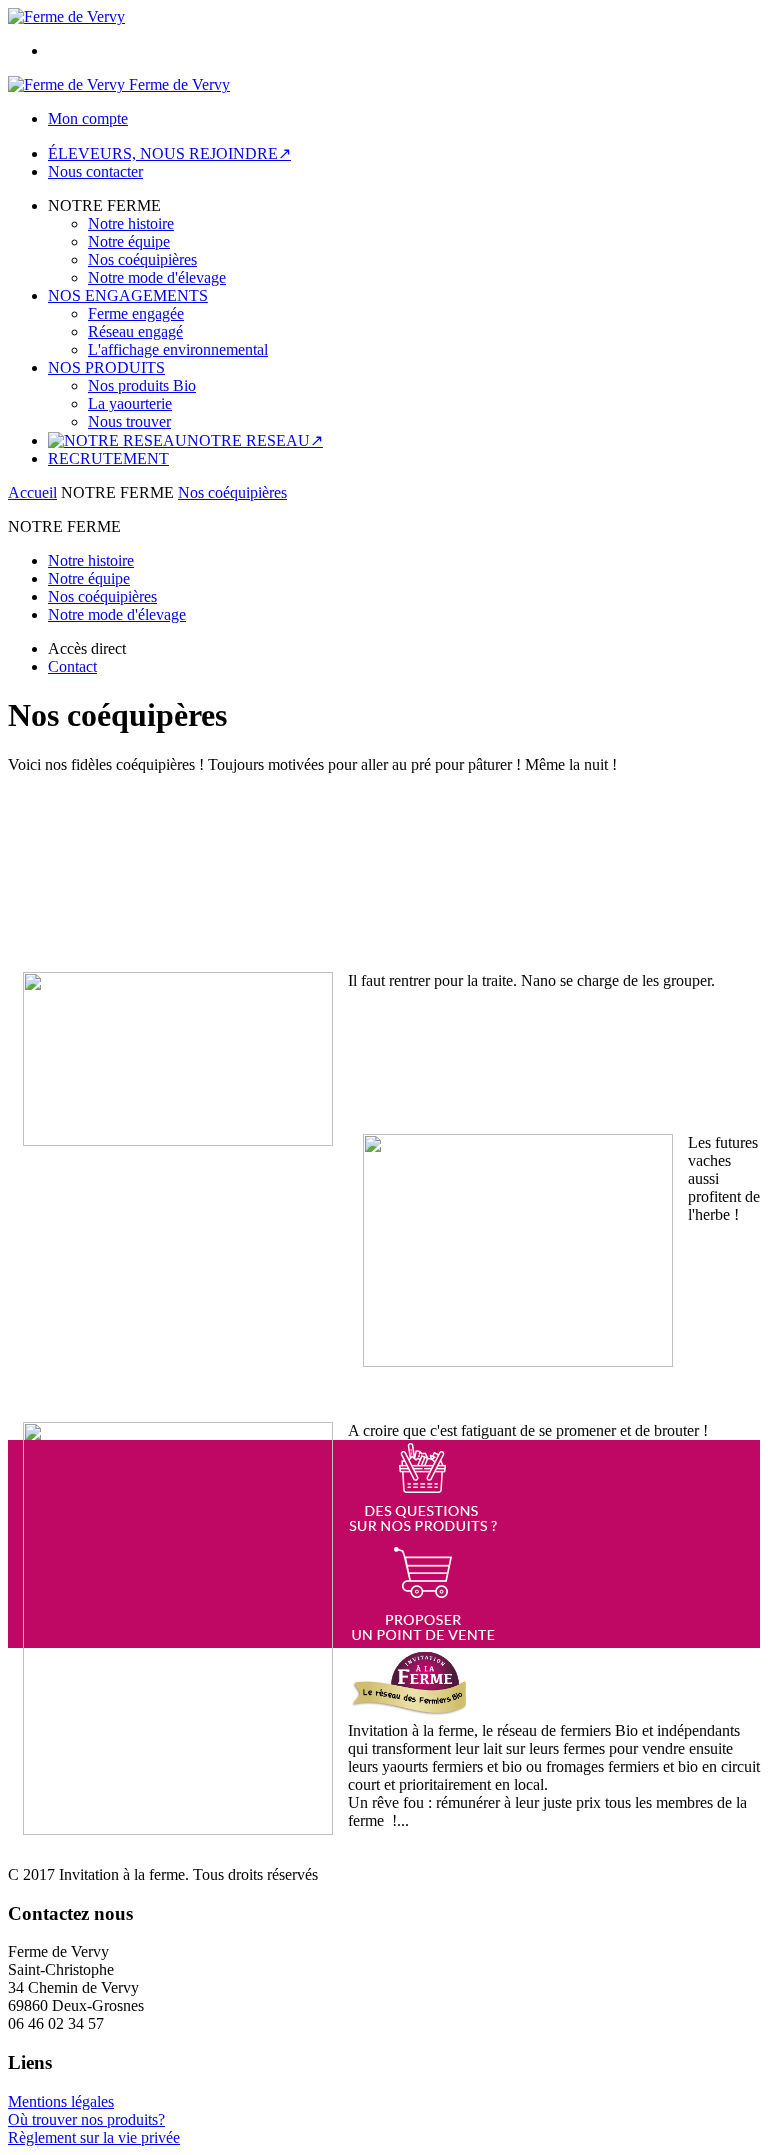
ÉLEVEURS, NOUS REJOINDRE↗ (169, 153)
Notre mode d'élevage (157, 277)
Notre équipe (129, 241)
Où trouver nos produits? (86, 2119)
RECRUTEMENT (108, 458)
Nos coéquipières (142, 259)
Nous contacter (95, 171)
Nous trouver (129, 421)
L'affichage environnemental (178, 349)
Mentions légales (61, 2101)
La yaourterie (130, 403)
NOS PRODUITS (106, 367)
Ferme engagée (136, 313)
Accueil (32, 492)
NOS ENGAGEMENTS (128, 295)
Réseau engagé (135, 331)
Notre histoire (131, 223)
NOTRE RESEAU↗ (255, 440)
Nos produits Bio (142, 385)
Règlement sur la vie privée (94, 2137)
